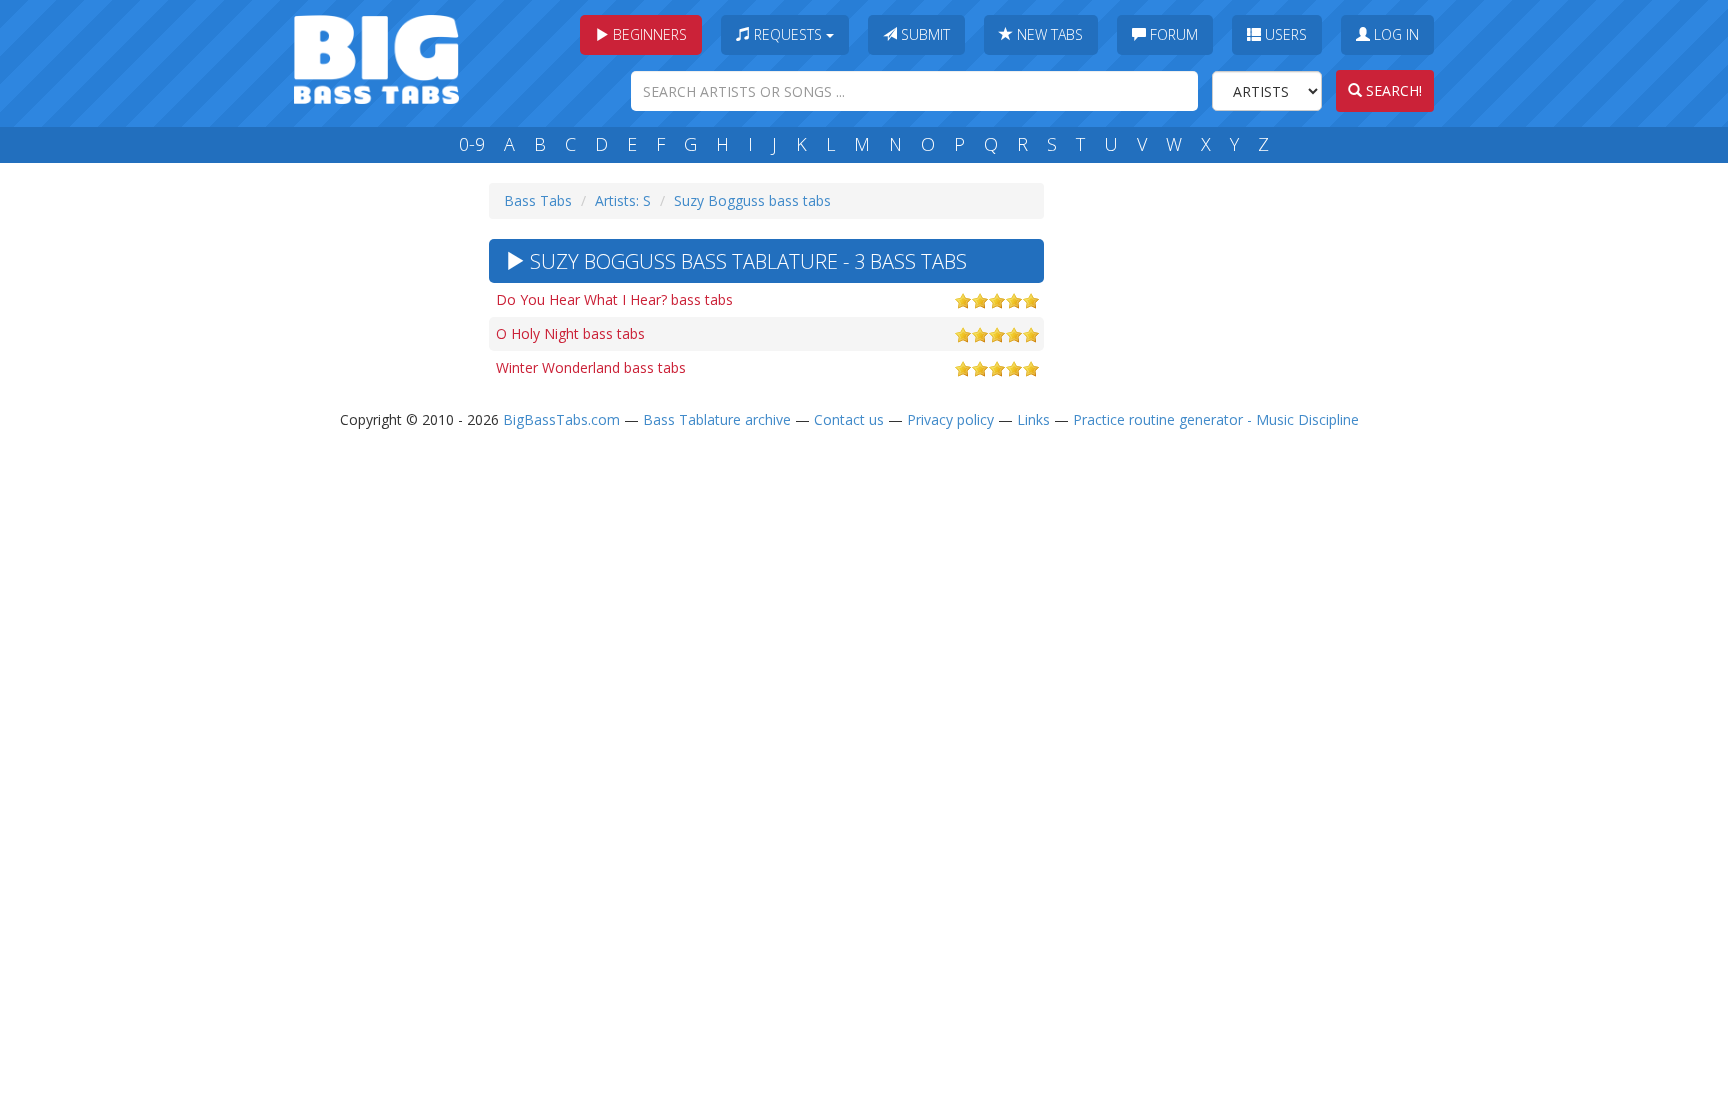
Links (1033, 419)
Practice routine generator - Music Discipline (1216, 419)
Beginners (648, 34)
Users (1284, 34)
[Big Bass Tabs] (376, 57)
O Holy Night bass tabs (570, 333)
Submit (923, 34)
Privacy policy (950, 419)
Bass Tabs (538, 200)
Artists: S (623, 200)
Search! (1392, 90)
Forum (1172, 34)
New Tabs (1048, 34)
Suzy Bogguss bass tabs (752, 200)
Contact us (849, 419)
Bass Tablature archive (717, 419)
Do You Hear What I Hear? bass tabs (614, 299)
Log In (1394, 34)
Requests (788, 34)
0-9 (472, 144)
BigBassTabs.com (561, 419)
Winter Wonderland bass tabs (591, 367)
